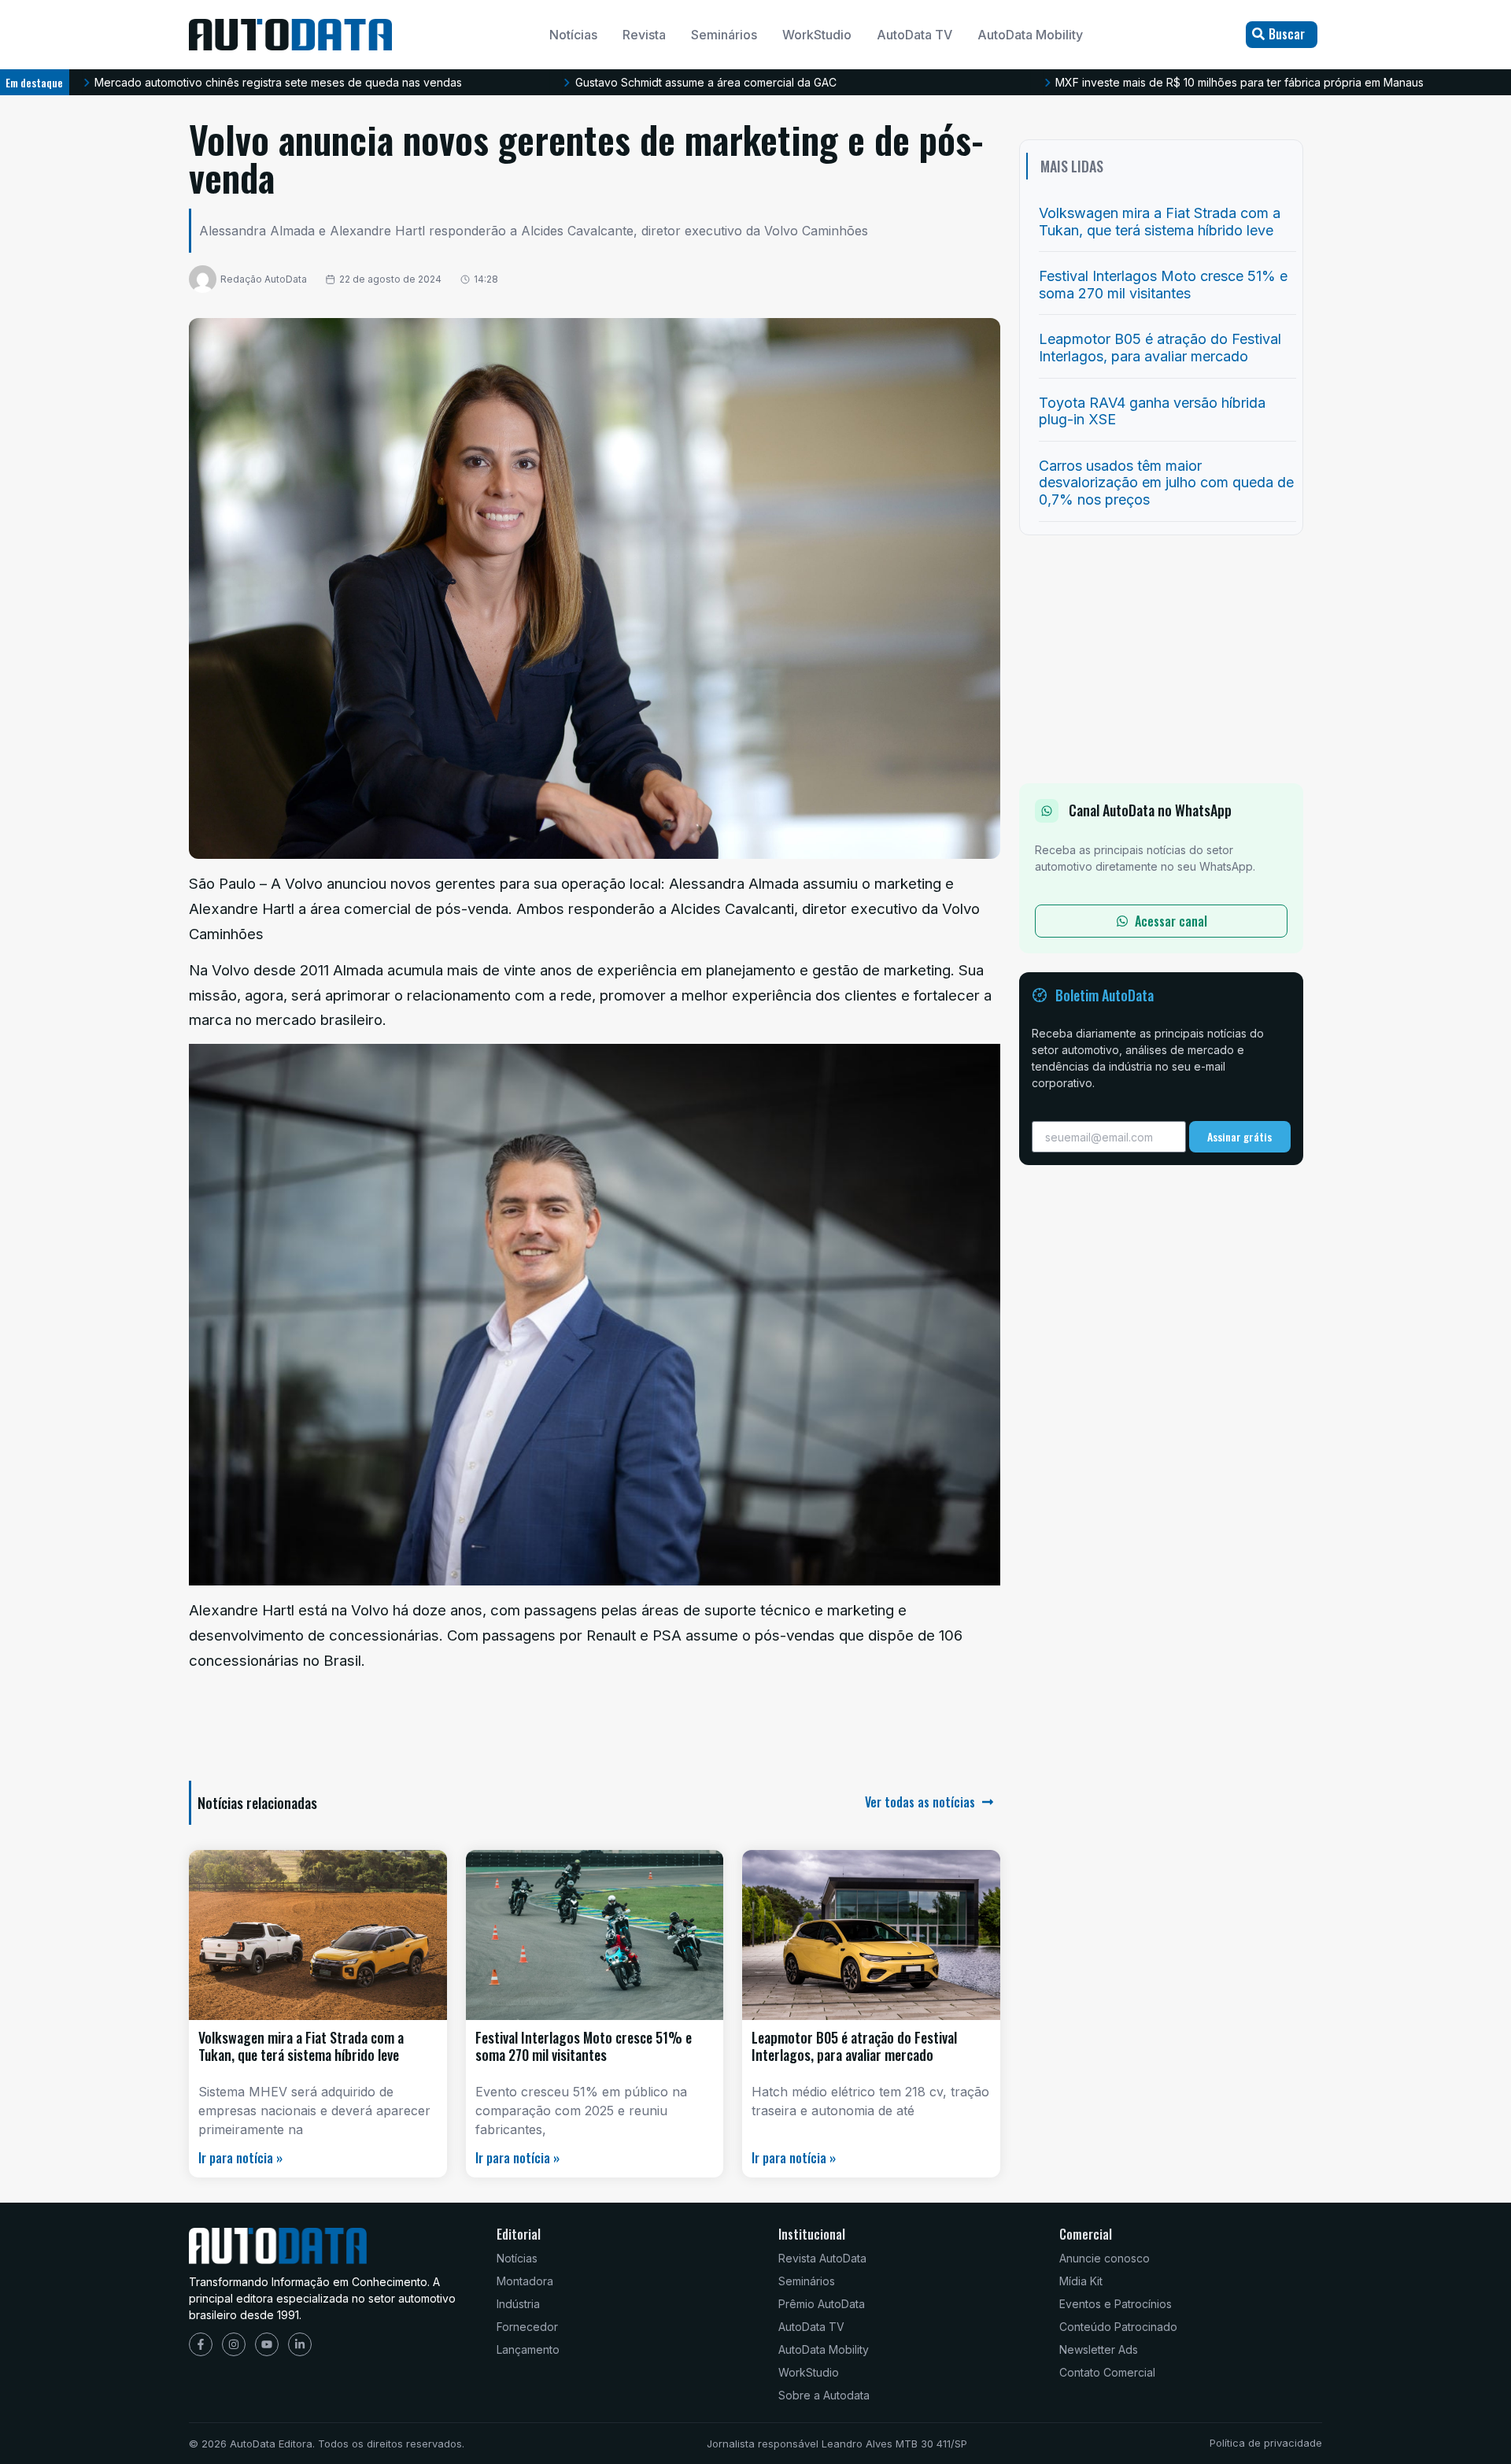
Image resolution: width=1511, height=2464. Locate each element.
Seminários (724, 35)
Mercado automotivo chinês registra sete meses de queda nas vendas (278, 82)
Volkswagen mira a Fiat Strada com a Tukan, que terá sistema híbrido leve (301, 2046)
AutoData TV (914, 35)
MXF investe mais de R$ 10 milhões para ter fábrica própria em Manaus (1239, 82)
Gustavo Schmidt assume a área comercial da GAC (706, 82)
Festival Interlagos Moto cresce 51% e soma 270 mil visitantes (584, 2046)
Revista (644, 35)
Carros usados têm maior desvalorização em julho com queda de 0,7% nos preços (1166, 483)
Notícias (573, 35)
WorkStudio (817, 35)
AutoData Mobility (1030, 35)
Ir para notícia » (240, 2158)
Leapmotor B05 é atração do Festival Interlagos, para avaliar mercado (854, 2046)
